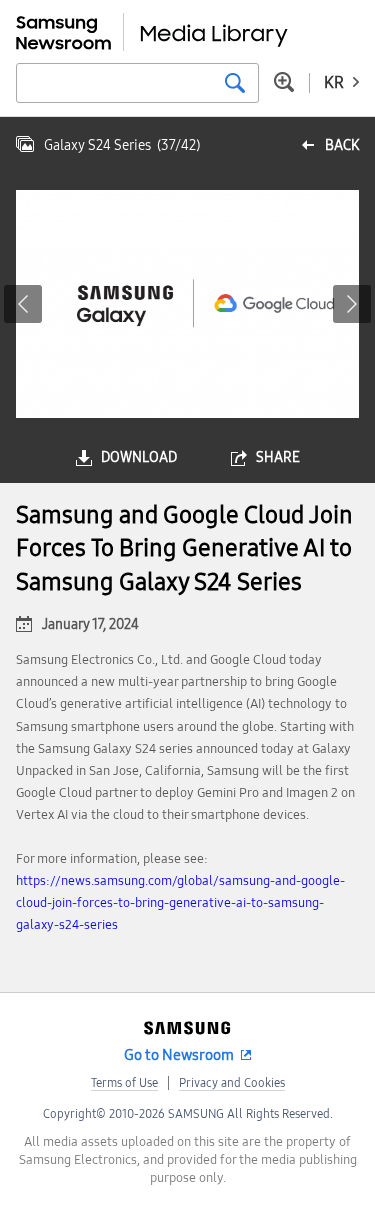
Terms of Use (124, 1083)
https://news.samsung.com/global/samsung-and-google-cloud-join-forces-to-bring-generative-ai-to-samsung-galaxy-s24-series (180, 903)
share (278, 457)
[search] (235, 83)
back (342, 145)
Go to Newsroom (179, 1055)
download (139, 457)
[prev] (23, 304)
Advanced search (284, 82)
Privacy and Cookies (232, 1083)
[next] (352, 304)
